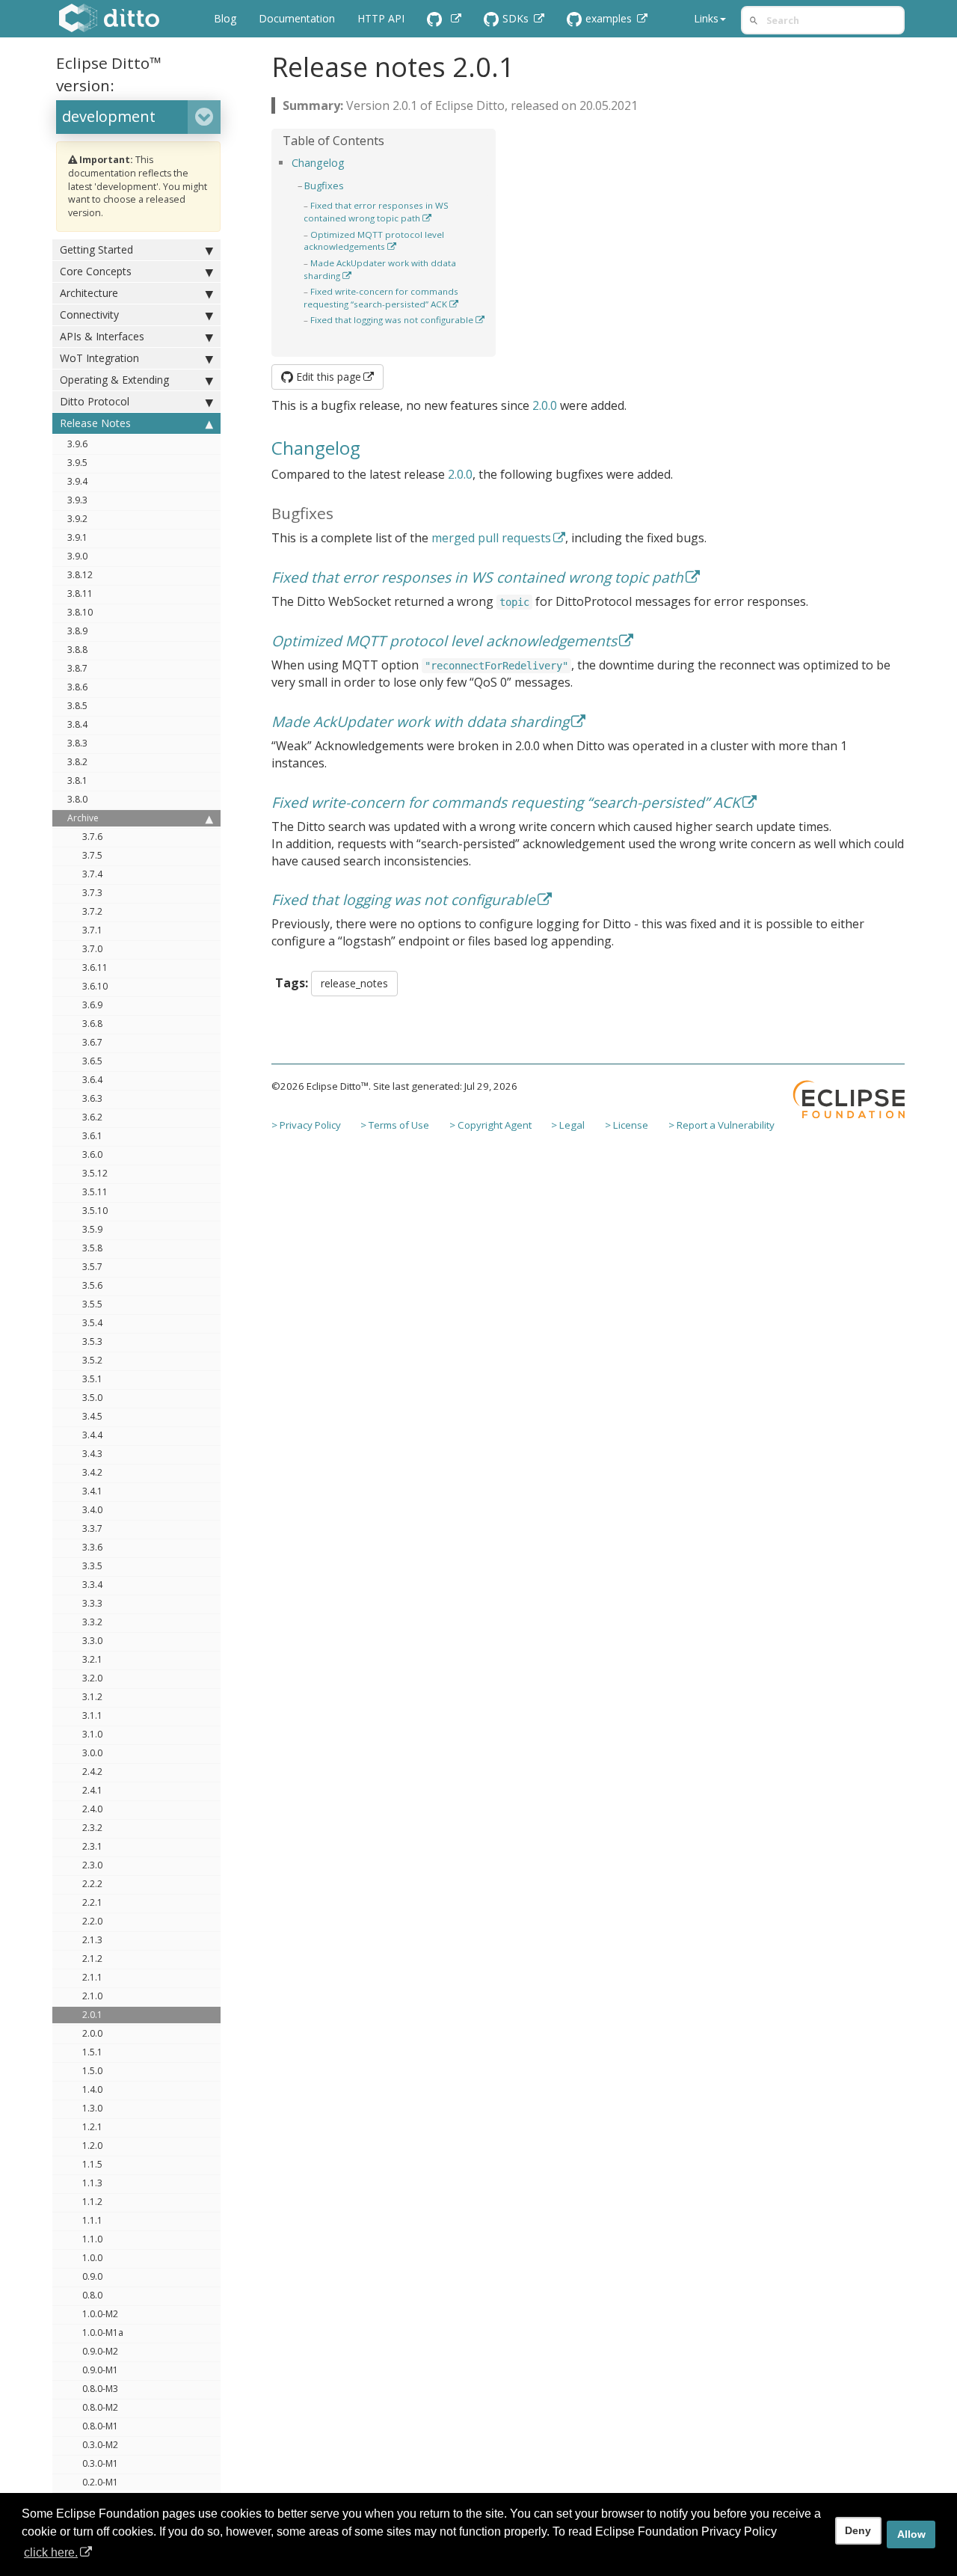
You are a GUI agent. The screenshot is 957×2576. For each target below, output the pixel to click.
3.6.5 (92, 1061)
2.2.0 (92, 1921)
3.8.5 (77, 706)
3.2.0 (92, 1678)
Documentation (297, 18)
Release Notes (95, 423)
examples (610, 18)
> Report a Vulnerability (721, 1125)
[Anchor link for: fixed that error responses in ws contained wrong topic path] (436, 218)
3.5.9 (92, 1229)
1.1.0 (92, 2239)
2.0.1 (92, 2015)
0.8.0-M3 (100, 2389)
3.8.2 (77, 762)
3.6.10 (95, 986)
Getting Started (96, 249)
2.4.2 (92, 1772)
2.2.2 (92, 1884)
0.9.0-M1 (100, 2370)
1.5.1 (92, 2052)
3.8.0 (77, 799)
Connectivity (89, 315)
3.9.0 (77, 556)
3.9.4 (77, 481)
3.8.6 (77, 687)
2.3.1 (92, 1846)
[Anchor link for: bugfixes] (349, 185)
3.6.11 (95, 967)
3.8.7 (77, 668)
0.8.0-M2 (100, 2407)
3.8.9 (77, 631)
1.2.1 (92, 2127)
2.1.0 (92, 1996)
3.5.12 (95, 1173)
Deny (858, 2530)
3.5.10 (95, 1211)
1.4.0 (92, 2089)
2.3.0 (92, 1865)
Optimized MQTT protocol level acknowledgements (374, 241)
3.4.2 (92, 1472)
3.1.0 (92, 1734)
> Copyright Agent (490, 1125)
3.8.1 (77, 781)
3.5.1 (92, 1379)
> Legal (568, 1125)
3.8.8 (77, 650)
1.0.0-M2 (100, 2314)
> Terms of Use (395, 1125)
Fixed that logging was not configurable (392, 320)
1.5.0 (92, 2071)
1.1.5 (92, 2164)
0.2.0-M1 (100, 2482)
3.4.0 (92, 1510)
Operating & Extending (114, 380)
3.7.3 (92, 893)
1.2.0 (92, 2146)
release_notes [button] (354, 983)
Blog (225, 18)
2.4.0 (92, 1809)
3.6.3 (92, 1098)
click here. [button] (51, 2552)
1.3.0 (92, 2108)
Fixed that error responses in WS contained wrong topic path (376, 212)
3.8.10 (80, 612)
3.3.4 (92, 1585)
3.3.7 (92, 1528)
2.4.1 (92, 1790)
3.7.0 (92, 949)
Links (706, 18)
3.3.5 (92, 1566)
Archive (83, 818)
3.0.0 (92, 1753)
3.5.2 (92, 1360)
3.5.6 (92, 1285)
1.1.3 (92, 2183)
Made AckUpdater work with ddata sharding (420, 721)
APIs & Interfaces (102, 336)
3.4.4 (92, 1435)
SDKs (517, 18)
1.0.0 (92, 2258)
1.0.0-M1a (103, 2333)
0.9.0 (92, 2276)
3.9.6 (77, 444)
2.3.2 (92, 1828)
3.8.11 (80, 594)
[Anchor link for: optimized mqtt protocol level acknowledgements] (400, 246)
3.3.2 (92, 1622)
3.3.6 (92, 1547)
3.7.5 (92, 855)
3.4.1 (92, 1491)
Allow (911, 2534)
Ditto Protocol (95, 401)
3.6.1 (92, 1136)
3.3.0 (92, 1641)
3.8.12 (80, 575)
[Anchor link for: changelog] (350, 162)
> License (627, 1125)
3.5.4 (92, 1323)
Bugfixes (324, 185)
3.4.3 (92, 1454)
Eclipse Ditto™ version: (109, 74)
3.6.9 (92, 1005)
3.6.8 (92, 1024)
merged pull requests (491, 538)
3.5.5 (92, 1304)
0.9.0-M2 (100, 2351)
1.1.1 (92, 2220)
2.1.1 (92, 1977)
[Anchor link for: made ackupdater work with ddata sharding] (356, 275)
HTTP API (381, 18)
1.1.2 (92, 2202)
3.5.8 (92, 1248)
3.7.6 (92, 837)
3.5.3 (92, 1341)
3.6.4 (92, 1080)
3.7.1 (92, 930)
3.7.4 (92, 874)
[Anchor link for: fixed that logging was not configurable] (308, 332)
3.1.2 (92, 1697)
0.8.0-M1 (100, 2426)
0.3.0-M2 (100, 2445)
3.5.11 (95, 1192)
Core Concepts (96, 271)
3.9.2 (77, 519)
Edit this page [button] (327, 377)
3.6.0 (92, 1154)
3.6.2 (92, 1117)
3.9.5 (77, 463)
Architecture (89, 293)
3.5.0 (92, 1398)
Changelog (318, 163)
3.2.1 (92, 1659)
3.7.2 (92, 911)
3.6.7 (92, 1042)
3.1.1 (92, 1715)
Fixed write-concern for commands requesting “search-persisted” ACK (381, 298)
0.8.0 (92, 2295)
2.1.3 (92, 1940)
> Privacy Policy (306, 1125)
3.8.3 (77, 743)
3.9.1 (77, 537)
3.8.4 (77, 724)
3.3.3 (92, 1603)
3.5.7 (92, 1267)
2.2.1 (92, 1902)
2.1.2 (92, 1959)
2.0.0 (92, 2033)
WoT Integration (99, 358)
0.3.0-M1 (100, 2463)
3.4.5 (92, 1416)
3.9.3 (77, 500)
